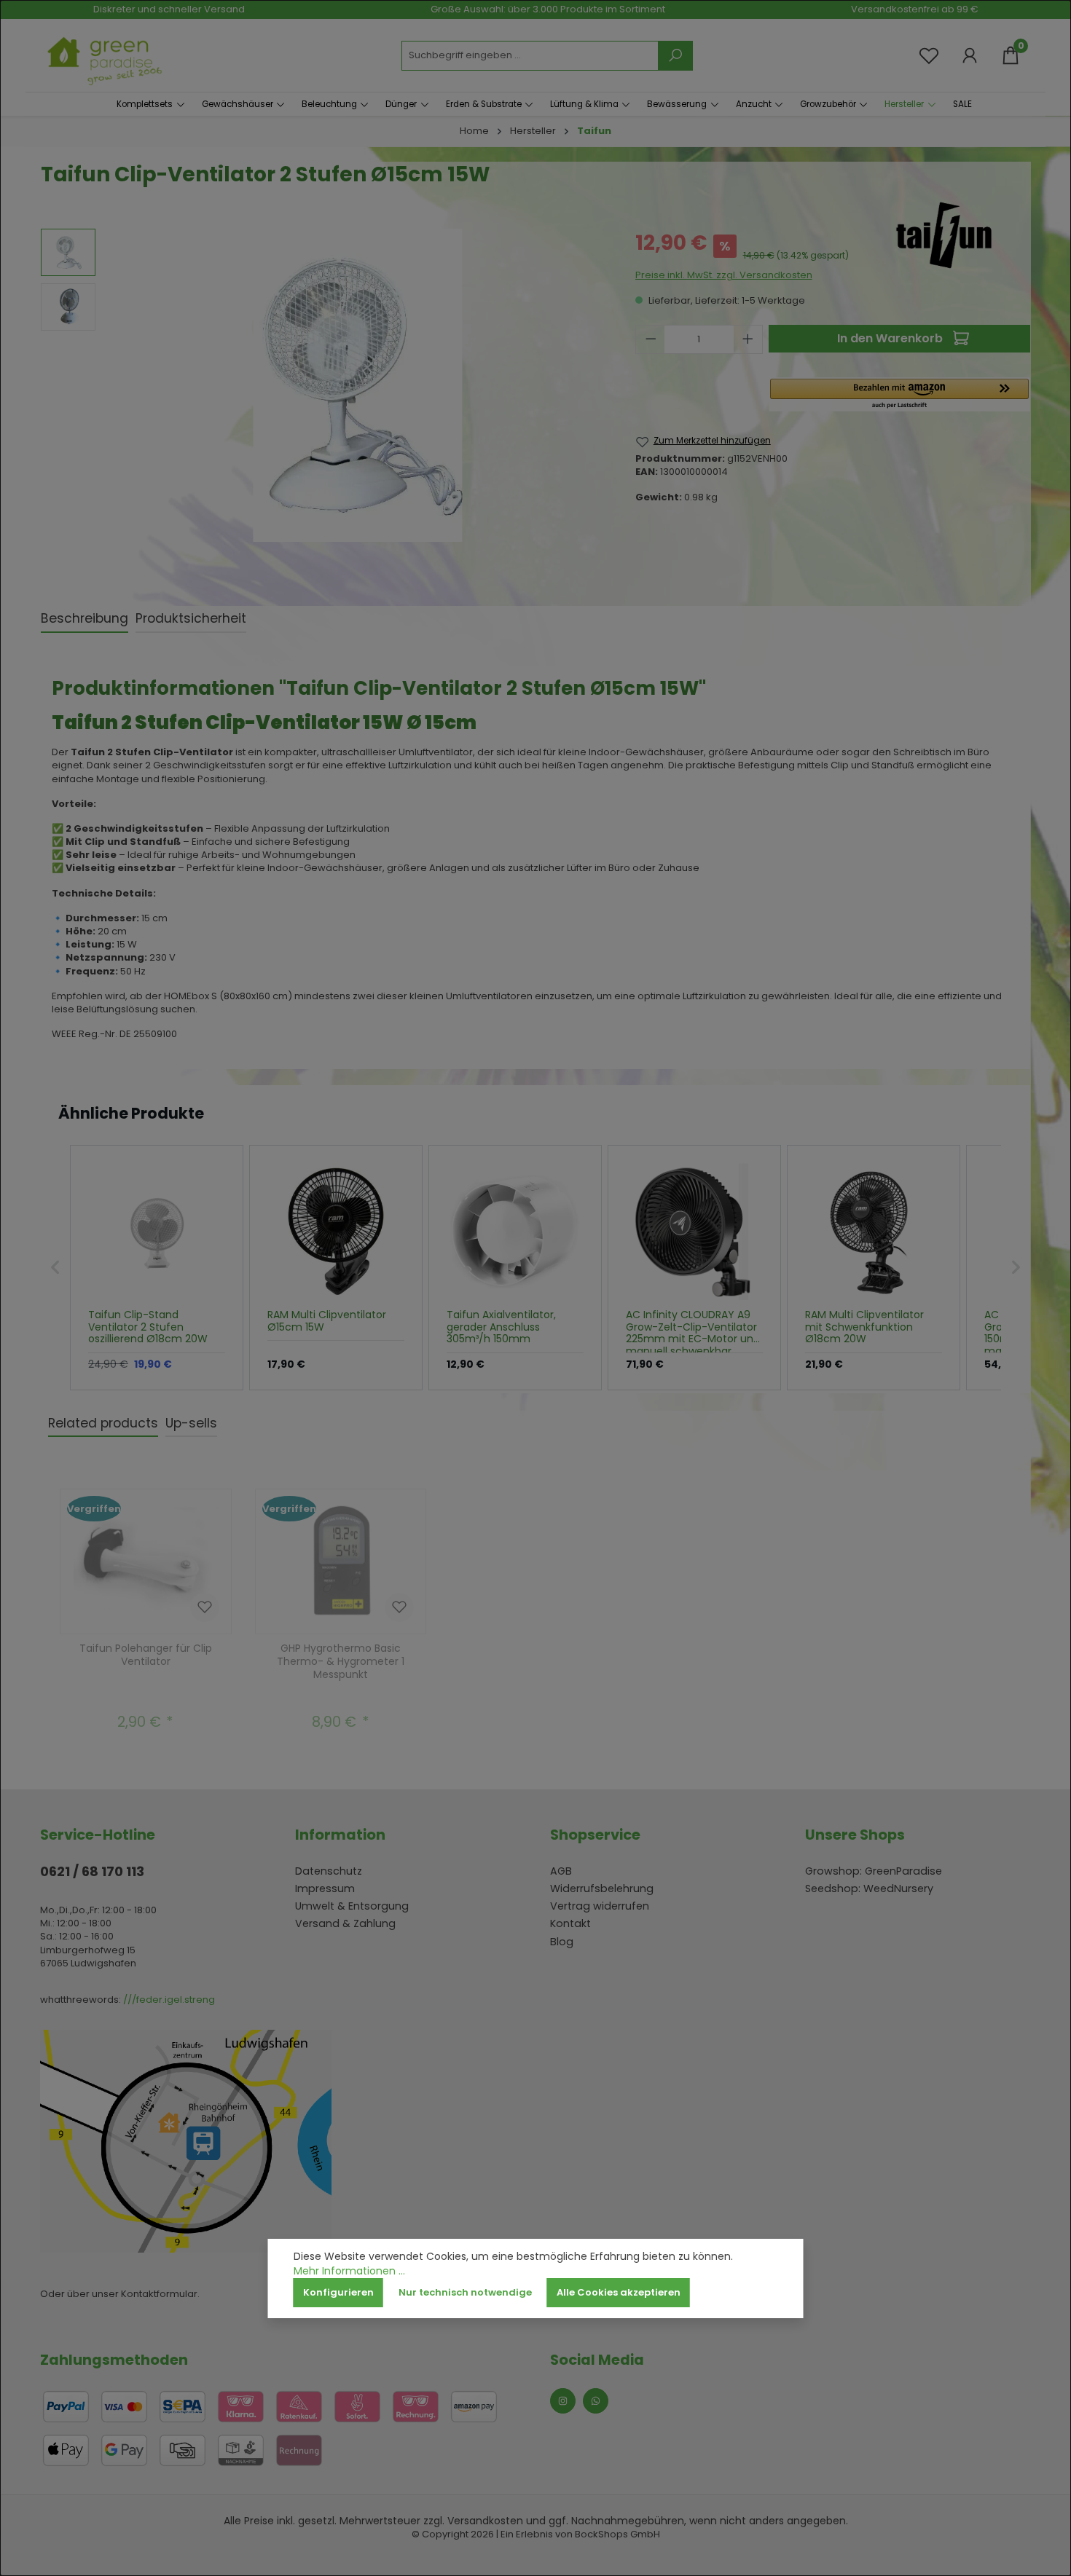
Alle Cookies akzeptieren (619, 2292)
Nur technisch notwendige (465, 2292)
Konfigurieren (338, 2292)
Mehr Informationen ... (349, 2271)
